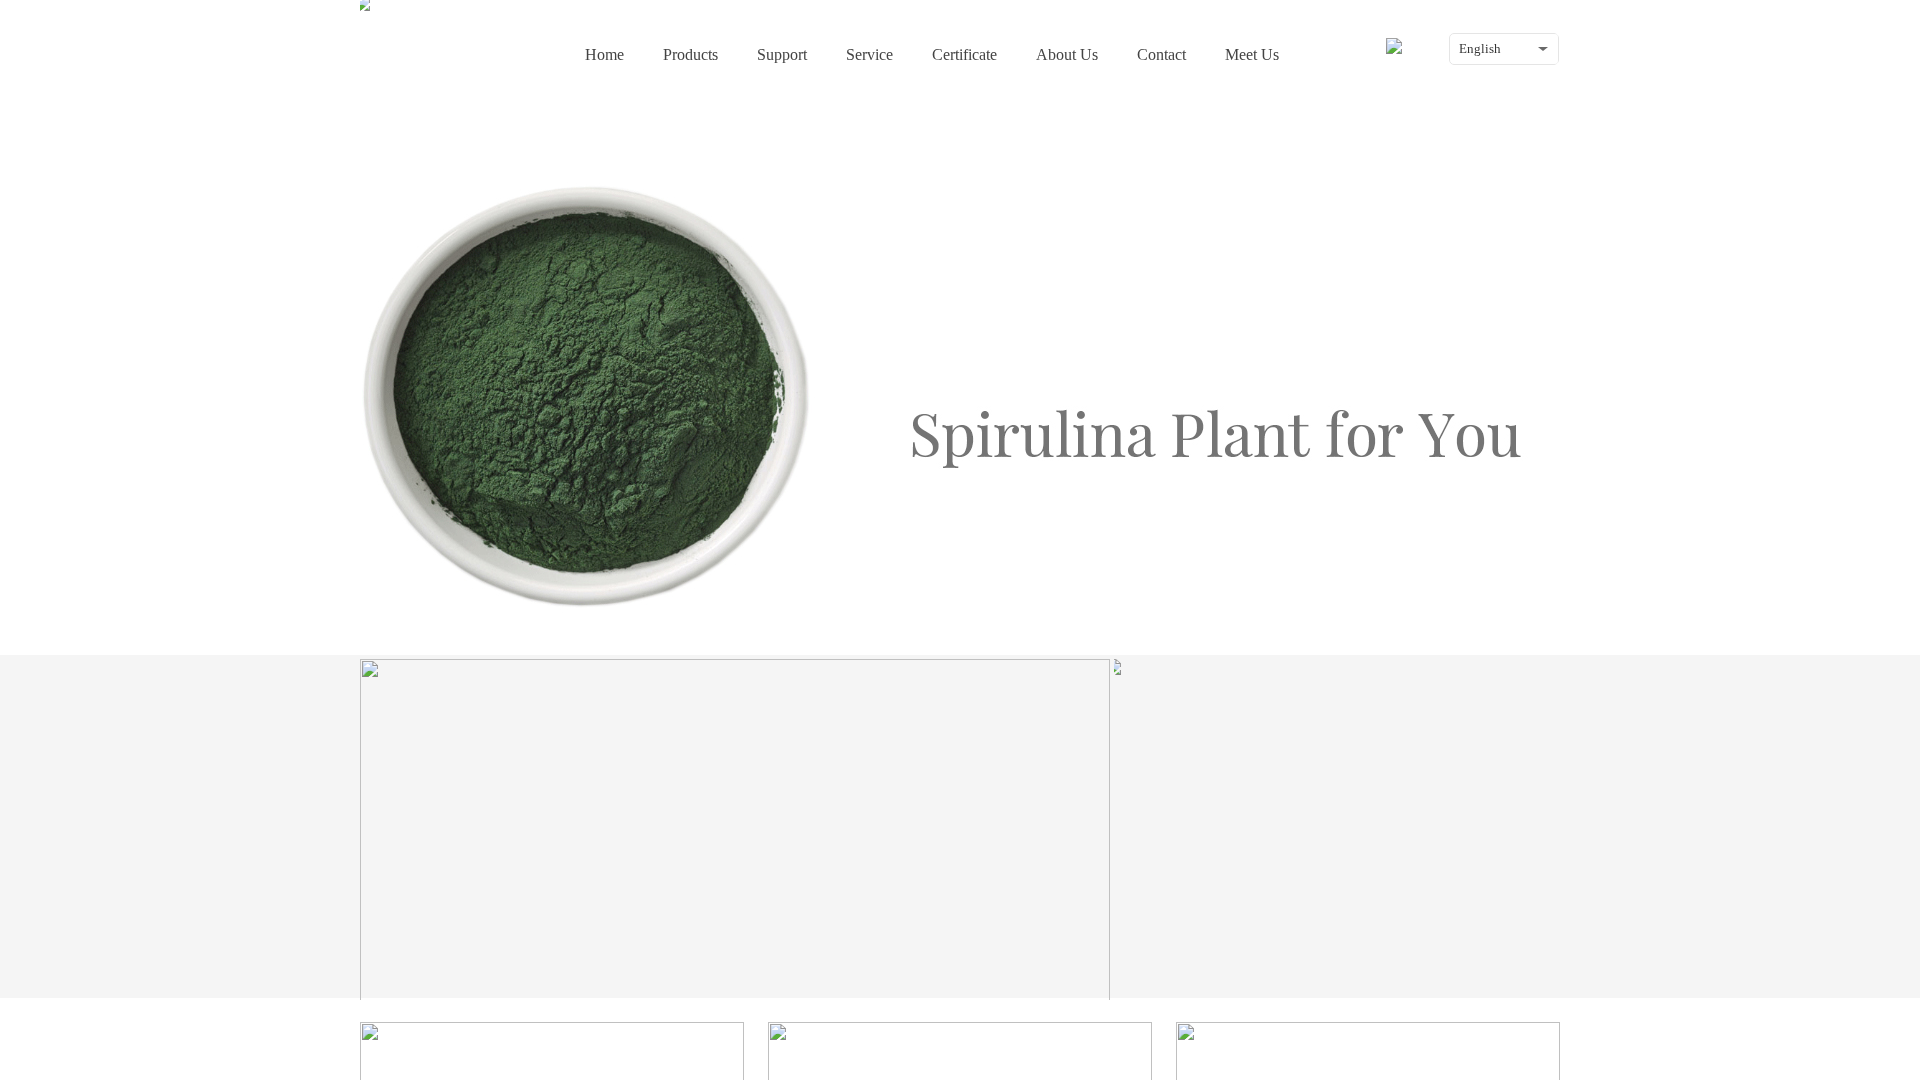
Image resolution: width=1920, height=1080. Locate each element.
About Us (1067, 54)
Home (604, 54)
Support (782, 54)
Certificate (964, 54)
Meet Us (1252, 54)
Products (690, 54)
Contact (1161, 54)
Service (869, 54)
